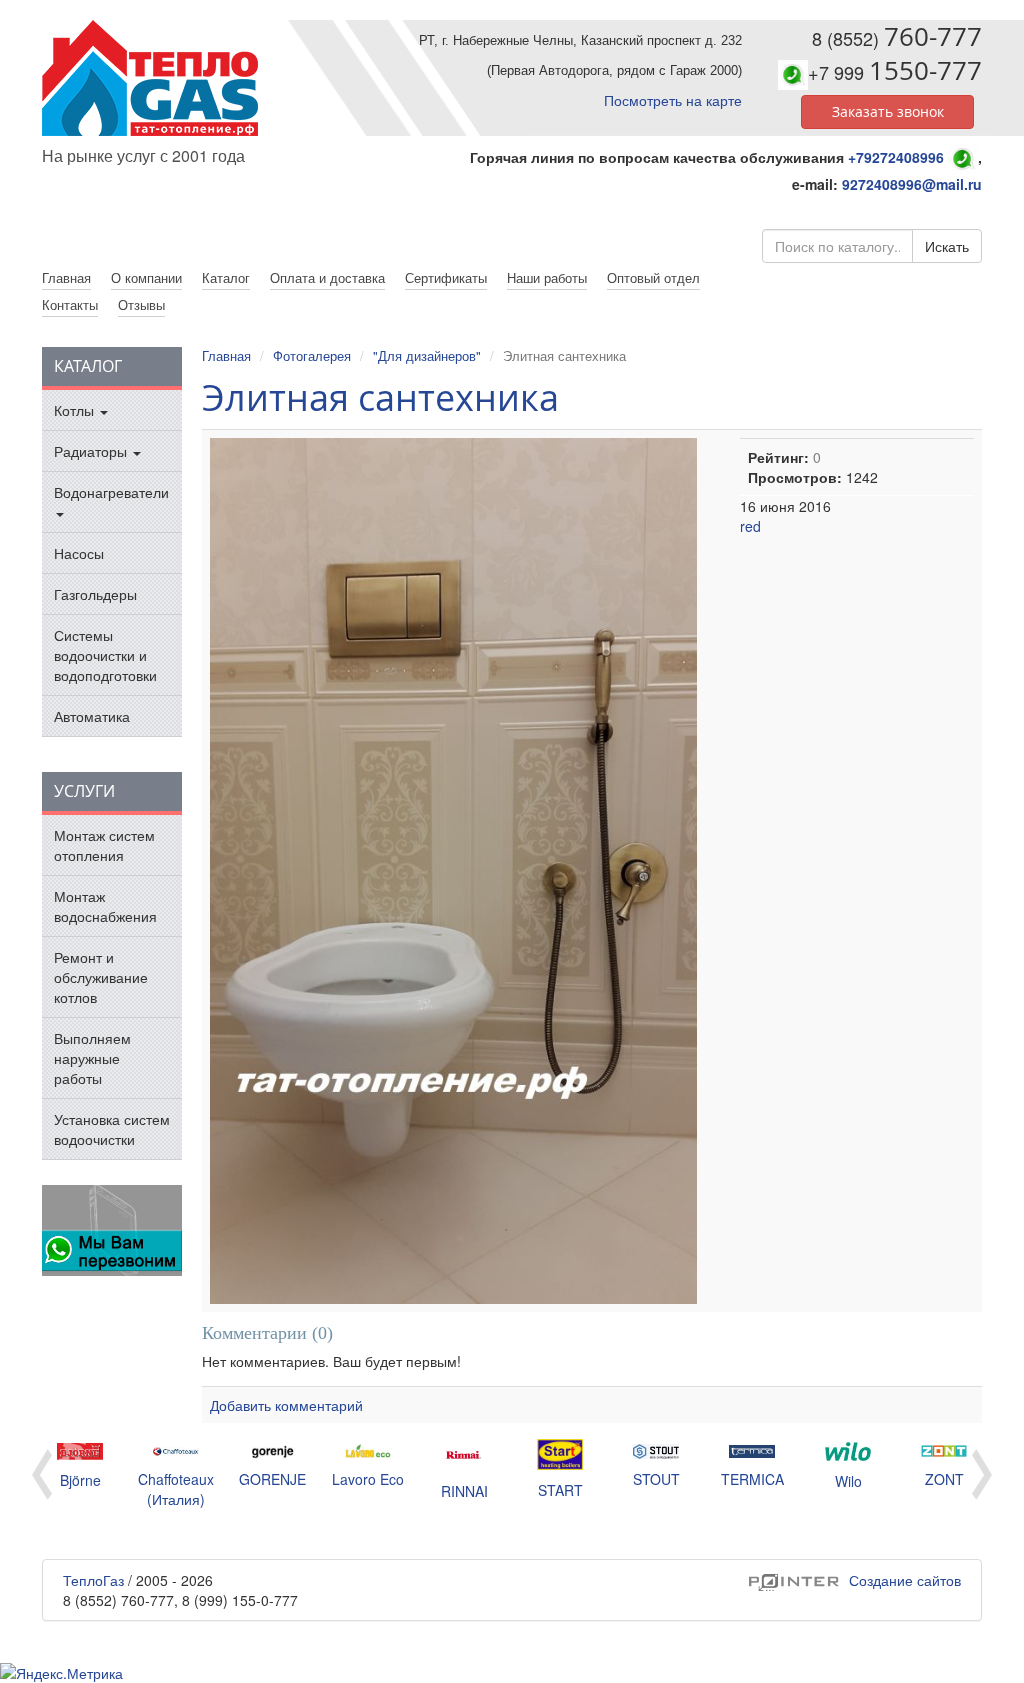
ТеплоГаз (93, 1580)
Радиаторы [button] (92, 451)
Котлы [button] (76, 410)
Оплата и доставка (327, 277)
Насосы (79, 553)
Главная (226, 355)
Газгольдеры (95, 594)
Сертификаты (446, 277)
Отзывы (141, 304)
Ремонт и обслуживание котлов (101, 977)
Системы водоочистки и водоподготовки (105, 655)
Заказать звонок (888, 111)
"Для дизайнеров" (427, 355)
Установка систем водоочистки (112, 1129)
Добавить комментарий (286, 1405)
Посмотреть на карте (673, 100)
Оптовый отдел (653, 277)
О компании (146, 277)
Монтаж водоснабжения (105, 906)
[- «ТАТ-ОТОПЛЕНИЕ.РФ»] (152, 78)
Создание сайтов (855, 1580)
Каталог (226, 277)
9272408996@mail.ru (912, 184)
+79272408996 (896, 157)
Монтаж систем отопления (104, 845)
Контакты (70, 304)
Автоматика (92, 716)
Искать (947, 246)
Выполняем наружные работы (92, 1058)
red (750, 526)
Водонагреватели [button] (111, 492)
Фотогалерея (312, 355)
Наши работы (547, 277)
